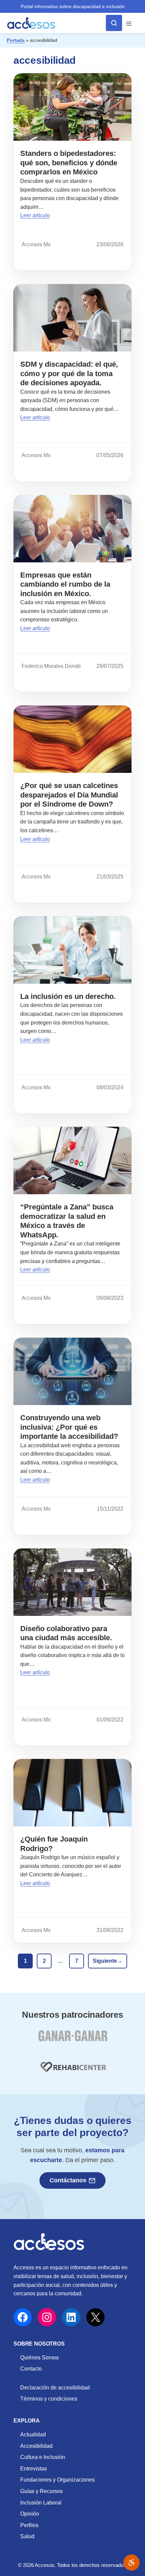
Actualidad (33, 2434)
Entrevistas (34, 2469)
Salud (27, 2536)
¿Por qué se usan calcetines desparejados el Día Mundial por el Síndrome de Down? (69, 795)
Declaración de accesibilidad (55, 2388)
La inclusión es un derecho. (68, 996)
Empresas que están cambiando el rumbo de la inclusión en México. (65, 584)
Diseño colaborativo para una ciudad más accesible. (66, 1633)
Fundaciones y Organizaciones (57, 2480)
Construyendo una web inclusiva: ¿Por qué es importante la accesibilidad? (69, 1427)
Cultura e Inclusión (43, 2457)
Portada (16, 40)
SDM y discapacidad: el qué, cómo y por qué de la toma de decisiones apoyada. (69, 373)
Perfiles (29, 2525)
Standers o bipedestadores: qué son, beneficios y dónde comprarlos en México (69, 163)
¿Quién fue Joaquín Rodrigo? (54, 1844)
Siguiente (108, 1961)
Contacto (31, 2369)
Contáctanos (68, 2180)
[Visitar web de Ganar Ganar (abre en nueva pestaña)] (73, 2040)
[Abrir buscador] (114, 23)
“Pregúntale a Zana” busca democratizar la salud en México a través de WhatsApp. (67, 1221)
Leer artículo (35, 215)
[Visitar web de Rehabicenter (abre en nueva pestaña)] (72, 2071)
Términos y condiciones (49, 2399)
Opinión (30, 2514)
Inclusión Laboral (41, 2503)
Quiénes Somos (39, 2358)
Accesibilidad (36, 2446)
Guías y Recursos (41, 2491)
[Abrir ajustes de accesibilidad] (132, 2563)
